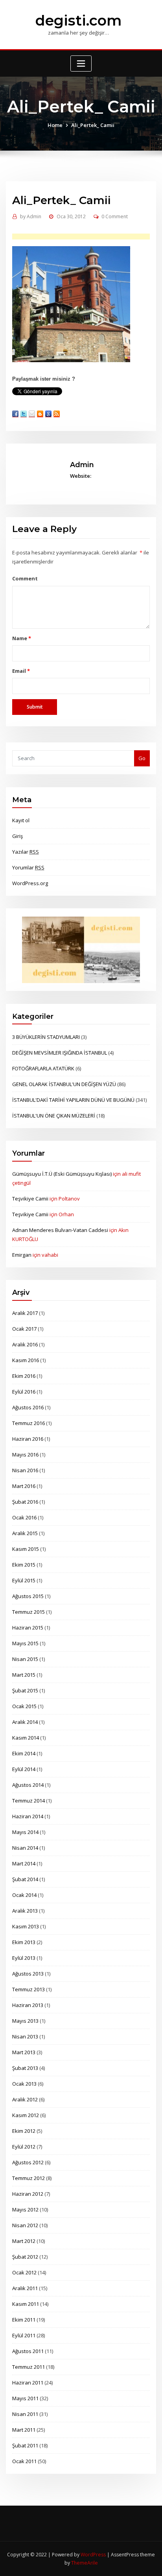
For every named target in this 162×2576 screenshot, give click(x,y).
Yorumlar (28, 867)
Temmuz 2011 (29, 2367)
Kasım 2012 (26, 2115)
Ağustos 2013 (28, 1974)
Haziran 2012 (28, 2194)
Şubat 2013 (25, 2068)
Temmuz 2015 (29, 1612)
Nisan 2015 (25, 1659)
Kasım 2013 (26, 1926)
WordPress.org (30, 883)
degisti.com (78, 20)
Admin (31, 216)
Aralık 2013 (25, 1911)
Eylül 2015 (24, 1580)
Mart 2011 (24, 2430)
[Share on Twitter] (24, 414)
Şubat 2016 (25, 1502)
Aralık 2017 (25, 1313)
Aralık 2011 (25, 2288)
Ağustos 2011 (28, 2351)
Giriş (17, 836)
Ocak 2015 (24, 1706)
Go (142, 758)
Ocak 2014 (24, 1895)
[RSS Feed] (57, 414)
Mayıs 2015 (25, 1643)
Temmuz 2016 (29, 1423)
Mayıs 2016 (25, 1455)
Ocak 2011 (24, 2461)
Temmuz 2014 (29, 1801)
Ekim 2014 (24, 1753)
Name (21, 638)
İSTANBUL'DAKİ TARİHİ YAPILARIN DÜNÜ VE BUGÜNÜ (73, 1100)
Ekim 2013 (24, 1942)
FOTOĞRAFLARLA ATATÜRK (43, 1068)
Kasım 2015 (26, 1549)
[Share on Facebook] (15, 414)
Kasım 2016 (26, 1360)
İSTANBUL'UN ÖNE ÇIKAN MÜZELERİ (54, 1116)
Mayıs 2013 (25, 2021)
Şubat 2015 (25, 1690)
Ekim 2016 (24, 1376)
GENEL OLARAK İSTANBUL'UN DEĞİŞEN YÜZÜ (64, 1084)
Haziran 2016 (28, 1439)
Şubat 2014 (25, 1879)
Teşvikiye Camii (30, 1199)
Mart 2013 (24, 2052)
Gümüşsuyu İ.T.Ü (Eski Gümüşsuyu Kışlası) (62, 1174)
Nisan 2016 (25, 1470)
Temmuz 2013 (29, 1989)
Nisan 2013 (25, 2036)
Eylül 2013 (24, 1958)
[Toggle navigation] (81, 64)
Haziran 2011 (28, 2383)
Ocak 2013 (24, 2084)
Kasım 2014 (26, 1738)
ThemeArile (85, 2563)
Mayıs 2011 (25, 2398)
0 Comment (115, 216)
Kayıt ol (21, 820)
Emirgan (22, 1255)
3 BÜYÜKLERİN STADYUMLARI (46, 1037)
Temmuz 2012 (29, 2178)
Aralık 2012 (25, 2099)
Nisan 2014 (25, 1848)
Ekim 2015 (24, 1565)
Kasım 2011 (26, 2304)
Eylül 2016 (24, 1392)
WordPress (93, 2555)
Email (21, 671)
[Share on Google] (48, 414)
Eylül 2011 (24, 2335)
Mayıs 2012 (25, 2210)
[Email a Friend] (32, 414)
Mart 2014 (24, 1863)
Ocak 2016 (24, 1517)
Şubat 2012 (25, 2257)
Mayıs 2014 (25, 1832)
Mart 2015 (24, 1675)
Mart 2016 (24, 1486)
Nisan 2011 (25, 2414)
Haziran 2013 (28, 2005)
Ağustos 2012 (28, 2162)
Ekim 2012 (24, 2131)
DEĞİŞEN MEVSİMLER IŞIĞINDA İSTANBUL (60, 1053)
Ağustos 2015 (28, 1596)
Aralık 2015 (25, 1533)
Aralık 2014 (25, 1722)
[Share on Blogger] (40, 414)
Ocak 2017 (24, 1329)
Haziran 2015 (28, 1628)
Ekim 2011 (24, 2320)
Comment (25, 578)
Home (55, 125)
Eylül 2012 (24, 2147)
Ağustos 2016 (28, 1407)
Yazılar (26, 852)
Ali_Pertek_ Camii (93, 125)
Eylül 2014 (24, 1769)
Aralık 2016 (25, 1344)
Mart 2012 (24, 2241)
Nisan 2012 (25, 2225)
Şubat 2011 (25, 2445)
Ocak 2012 (24, 2272)
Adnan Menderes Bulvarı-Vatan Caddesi (60, 1230)
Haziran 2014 (28, 1816)
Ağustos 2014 (28, 1785)
